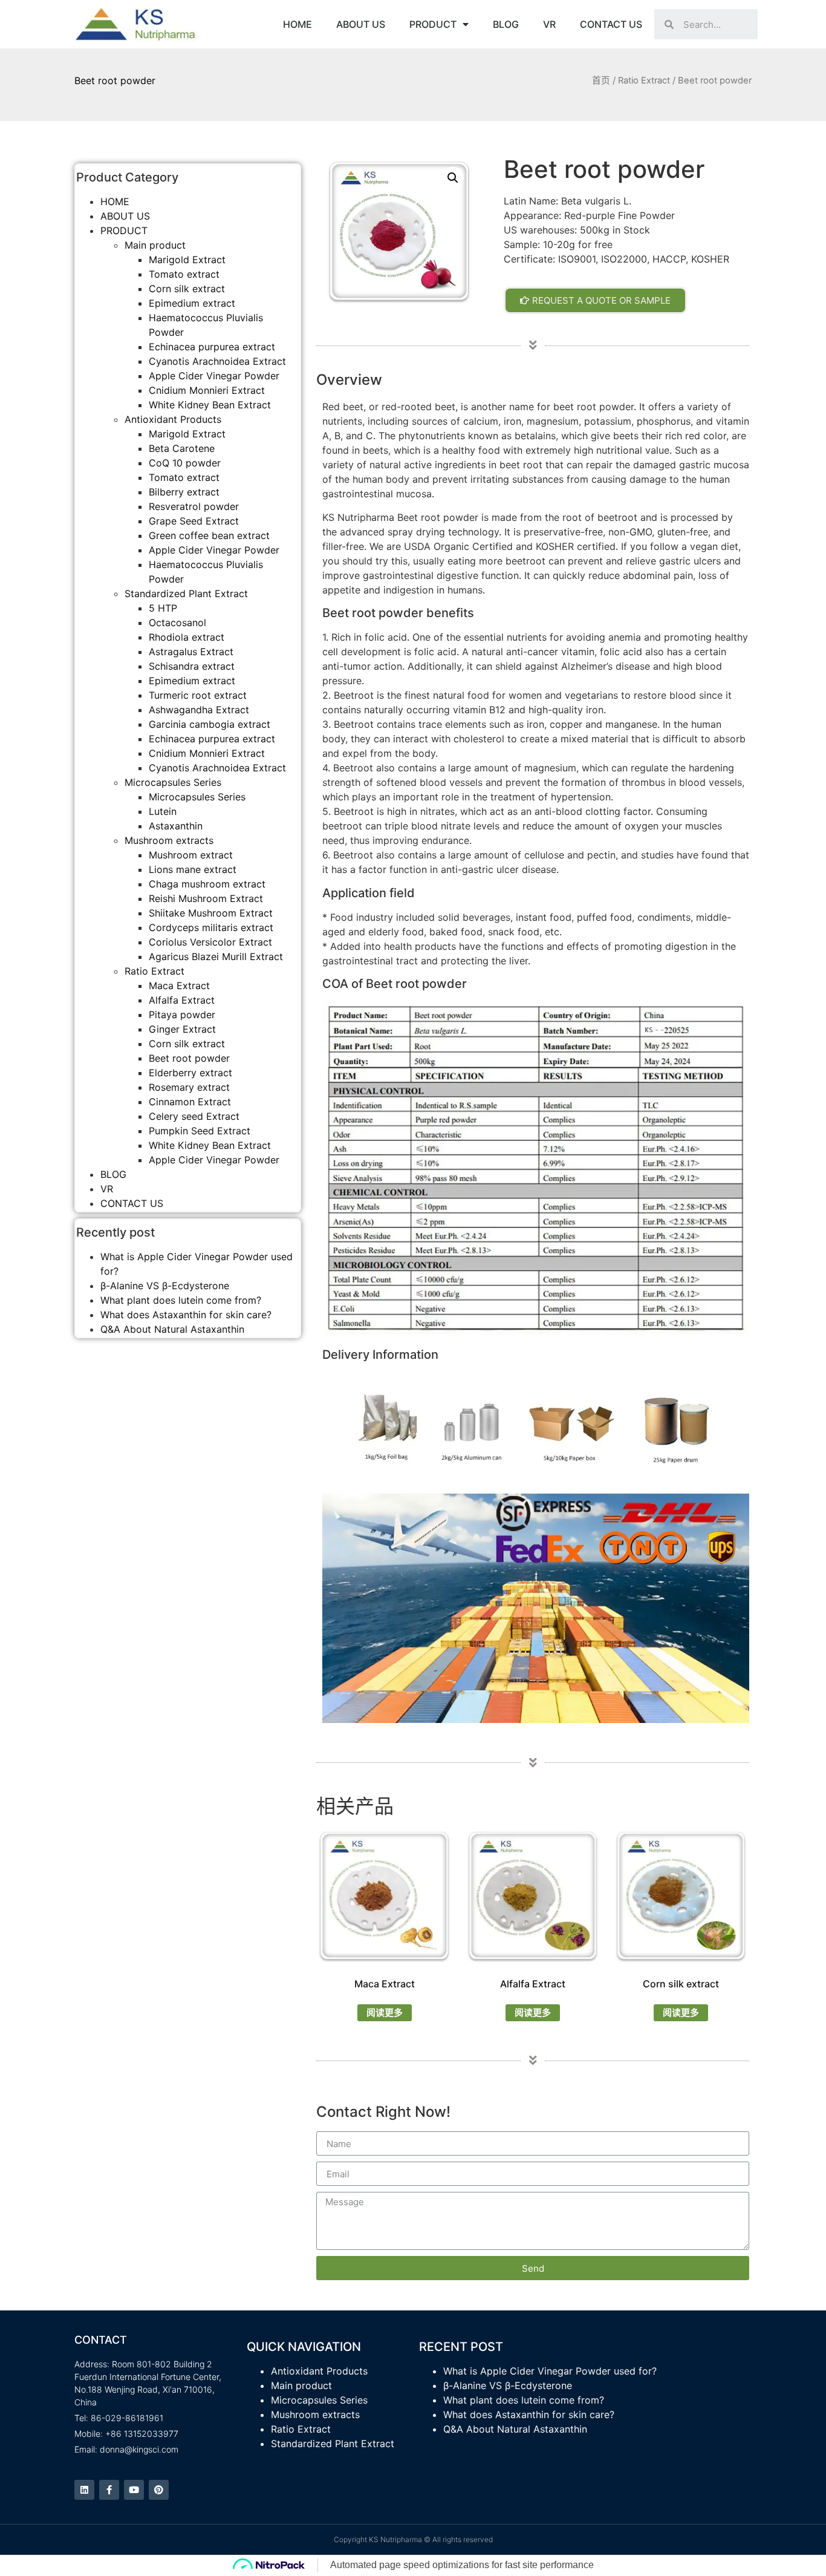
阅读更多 (385, 2012)
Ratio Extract (644, 80)
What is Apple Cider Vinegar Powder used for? (550, 2371)
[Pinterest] (159, 2490)
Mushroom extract (191, 855)
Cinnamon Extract (190, 1102)
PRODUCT (433, 24)
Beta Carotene (182, 448)
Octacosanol (177, 623)
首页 (601, 80)
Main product (155, 245)
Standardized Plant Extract (186, 593)
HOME (298, 24)
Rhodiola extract (187, 637)
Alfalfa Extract (182, 1000)
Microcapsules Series (173, 782)
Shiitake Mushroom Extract (211, 913)
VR (549, 24)
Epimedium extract (192, 303)
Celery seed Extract (194, 1116)
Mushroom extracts (169, 840)
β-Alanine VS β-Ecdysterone (165, 1286)
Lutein (163, 811)
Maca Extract (179, 986)
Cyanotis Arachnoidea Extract (217, 361)
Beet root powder (189, 1058)
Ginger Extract (182, 1029)
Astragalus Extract (191, 652)
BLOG (506, 24)
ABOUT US (361, 24)
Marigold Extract (187, 260)
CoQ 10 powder (185, 463)
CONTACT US (611, 24)
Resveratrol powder (194, 506)
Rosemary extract (189, 1087)
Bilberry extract (184, 492)
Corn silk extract (187, 289)
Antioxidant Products (173, 419)
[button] (595, 300)
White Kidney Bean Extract (210, 405)
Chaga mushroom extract (207, 884)
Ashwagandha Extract (199, 710)
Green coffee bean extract (209, 535)
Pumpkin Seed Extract (200, 1131)
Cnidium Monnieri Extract (207, 390)
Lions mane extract (193, 869)
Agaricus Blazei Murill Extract (216, 956)
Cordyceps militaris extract (211, 927)
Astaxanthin (176, 826)
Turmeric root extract (198, 695)
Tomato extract (184, 274)
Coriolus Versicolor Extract (210, 942)
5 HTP (163, 608)
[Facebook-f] (109, 2490)
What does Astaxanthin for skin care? (186, 1315)
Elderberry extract (190, 1073)
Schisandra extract (192, 666)
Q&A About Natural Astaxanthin (172, 1329)
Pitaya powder (182, 1015)
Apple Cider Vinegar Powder (214, 376)
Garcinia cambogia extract (210, 724)
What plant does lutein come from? (181, 1300)
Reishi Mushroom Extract (206, 898)
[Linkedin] (84, 2490)
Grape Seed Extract (194, 521)
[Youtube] (134, 2490)
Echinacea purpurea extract (212, 347)
